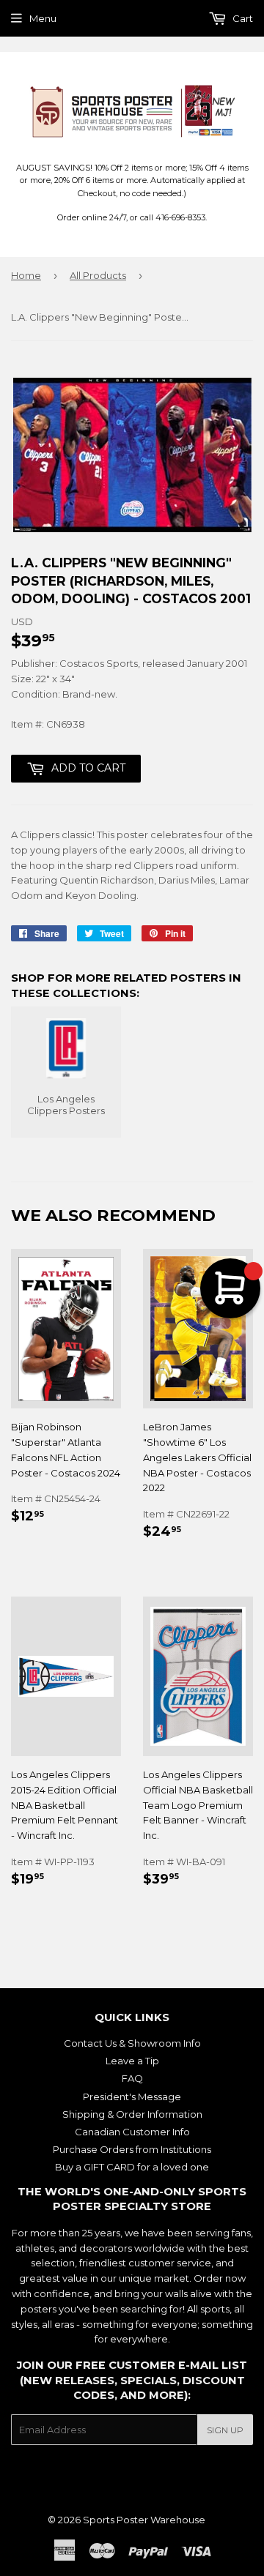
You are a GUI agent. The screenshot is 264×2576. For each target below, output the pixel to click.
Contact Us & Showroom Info (132, 2043)
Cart (242, 18)
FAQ (132, 2078)
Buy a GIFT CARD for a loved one (132, 2167)
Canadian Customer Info (132, 2132)
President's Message (132, 2097)
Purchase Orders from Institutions (132, 2149)
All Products (98, 275)
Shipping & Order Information (132, 2114)
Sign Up (225, 2430)
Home (26, 275)
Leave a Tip (132, 2061)
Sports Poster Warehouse (144, 2520)
